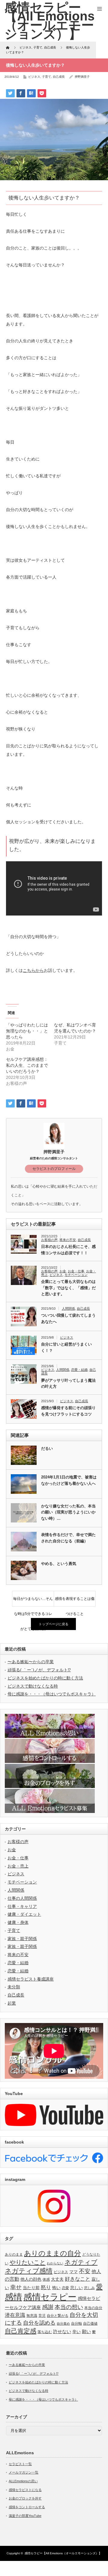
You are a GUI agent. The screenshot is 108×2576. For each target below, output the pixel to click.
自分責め (63, 2323)
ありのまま (14, 2254)
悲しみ (89, 2288)
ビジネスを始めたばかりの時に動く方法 (45, 1678)
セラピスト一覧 (20, 2464)
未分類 (14, 1987)
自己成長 (59, 77)
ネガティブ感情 (29, 2271)
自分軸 (76, 2323)
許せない (62, 2331)
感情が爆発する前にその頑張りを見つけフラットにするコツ (68, 1411)
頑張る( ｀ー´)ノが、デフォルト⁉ (39, 1670)
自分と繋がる (58, 2316)
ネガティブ (81, 2262)
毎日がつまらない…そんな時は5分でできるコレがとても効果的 (33, 1601)
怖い (56, 2288)
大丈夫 (57, 2279)
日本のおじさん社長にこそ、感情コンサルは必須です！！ (68, 1250)
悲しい (76, 2288)
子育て (46, 77)
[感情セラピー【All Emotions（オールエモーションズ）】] (49, 21)
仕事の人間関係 (22, 1898)
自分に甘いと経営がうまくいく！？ (66, 1347)
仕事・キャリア (22, 1906)
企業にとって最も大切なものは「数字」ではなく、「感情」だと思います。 (68, 1288)
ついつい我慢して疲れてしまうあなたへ (68, 1318)
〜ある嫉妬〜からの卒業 (31, 1662)
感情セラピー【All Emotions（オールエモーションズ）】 (63, 2553)
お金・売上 (18, 1866)
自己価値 (90, 2323)
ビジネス (34, 77)
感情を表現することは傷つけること (75, 1601)
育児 (42, 2316)
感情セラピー (50, 2297)
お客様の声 (49, 1240)
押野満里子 (82, 77)
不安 (85, 2271)
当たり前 (31, 2288)
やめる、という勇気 (59, 1564)
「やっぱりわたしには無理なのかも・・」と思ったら (27, 1031)
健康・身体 (18, 1922)
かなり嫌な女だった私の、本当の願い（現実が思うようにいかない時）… (68, 1512)
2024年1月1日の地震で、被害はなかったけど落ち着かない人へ (69, 1480)
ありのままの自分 (52, 2253)
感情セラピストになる (25, 2490)
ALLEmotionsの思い (23, 2481)
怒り (46, 2287)
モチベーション (76, 1275)
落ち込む (45, 2332)
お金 (63, 1271)
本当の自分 (93, 2308)
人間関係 (68, 1308)
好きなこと (78, 2279)
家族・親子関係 (22, 1939)
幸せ (16, 2287)
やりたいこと (28, 2262)
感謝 (48, 2307)
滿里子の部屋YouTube (25, 2516)
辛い (76, 2332)
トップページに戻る (54, 1624)
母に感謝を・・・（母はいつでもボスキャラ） (52, 1694)
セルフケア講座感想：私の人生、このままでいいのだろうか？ (27, 1065)
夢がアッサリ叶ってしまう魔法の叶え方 (68, 1384)
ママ (73, 2272)
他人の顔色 (31, 2279)
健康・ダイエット (24, 1914)
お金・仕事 (76, 1271)
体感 (46, 2279)
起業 (12, 2003)
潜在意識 (15, 2315)
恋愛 (65, 2288)
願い (86, 2331)
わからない (55, 2263)
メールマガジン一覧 (24, 2472)
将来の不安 (68, 1240)
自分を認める (39, 2323)
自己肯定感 (21, 2331)
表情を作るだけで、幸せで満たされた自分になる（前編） (68, 1538)
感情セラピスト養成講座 (31, 1979)
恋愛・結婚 (79, 1370)
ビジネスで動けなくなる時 (33, 1686)
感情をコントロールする (27, 2507)
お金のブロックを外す (25, 2498)
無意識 (32, 2316)
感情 (13, 2297)
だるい (47, 1448)
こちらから (33, 970)
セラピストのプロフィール (54, 1169)
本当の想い (69, 2307)
